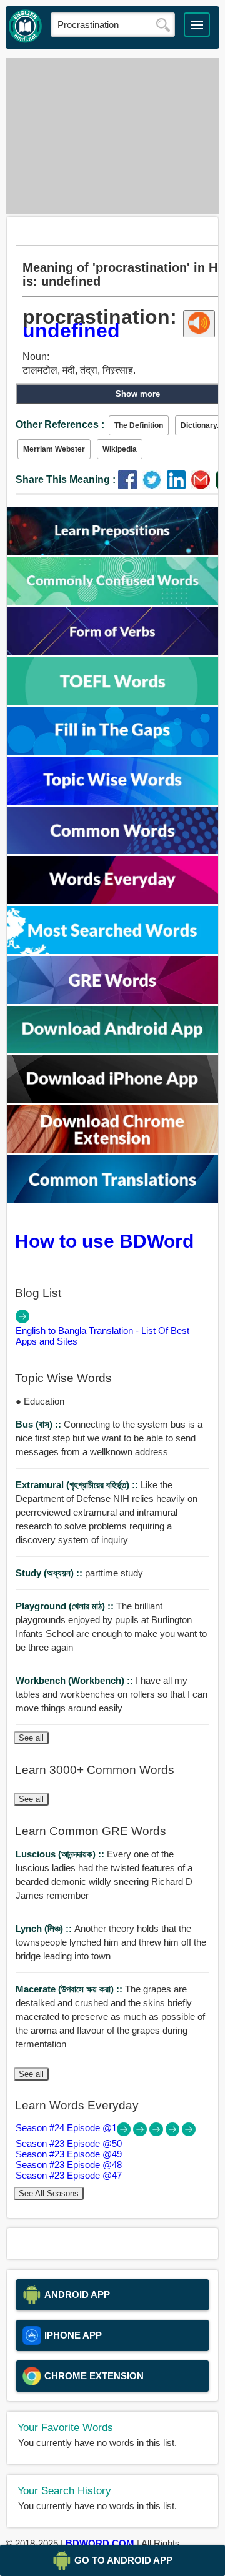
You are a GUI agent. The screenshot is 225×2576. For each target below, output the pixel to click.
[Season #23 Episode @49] (157, 2133)
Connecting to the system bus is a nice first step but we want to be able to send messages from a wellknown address (109, 1438)
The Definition (139, 425)
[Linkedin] (179, 486)
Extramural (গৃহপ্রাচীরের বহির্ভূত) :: (78, 1485)
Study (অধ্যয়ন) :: (50, 1573)
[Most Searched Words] (113, 951)
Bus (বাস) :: (40, 1424)
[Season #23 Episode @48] (174, 2133)
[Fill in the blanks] (113, 751)
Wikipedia (120, 449)
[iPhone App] (113, 1100)
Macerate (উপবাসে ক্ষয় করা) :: (70, 1989)
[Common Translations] (113, 1200)
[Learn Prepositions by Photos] (113, 552)
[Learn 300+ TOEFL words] (113, 701)
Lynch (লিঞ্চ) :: (45, 1928)
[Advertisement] (112, 136)
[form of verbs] (113, 652)
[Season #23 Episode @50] (141, 2133)
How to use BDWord (104, 1241)
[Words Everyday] (113, 901)
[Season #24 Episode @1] (125, 2133)
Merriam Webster (54, 449)
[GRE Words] (113, 1001)
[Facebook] (130, 486)
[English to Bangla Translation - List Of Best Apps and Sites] (22, 1320)
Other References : (60, 425)
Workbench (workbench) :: (76, 1680)
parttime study (79, 1573)
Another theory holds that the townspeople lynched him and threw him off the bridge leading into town (111, 1942)
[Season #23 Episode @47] (189, 2133)
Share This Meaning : (66, 480)
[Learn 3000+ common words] (113, 851)
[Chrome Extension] (113, 1150)
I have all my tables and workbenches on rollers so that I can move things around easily (112, 1694)
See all (31, 1738)
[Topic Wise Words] (113, 801)
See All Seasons (49, 2193)
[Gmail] (203, 486)
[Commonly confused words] (113, 602)
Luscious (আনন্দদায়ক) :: (61, 1854)
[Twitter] (155, 486)
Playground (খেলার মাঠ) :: (66, 1606)
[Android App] (113, 1050)
